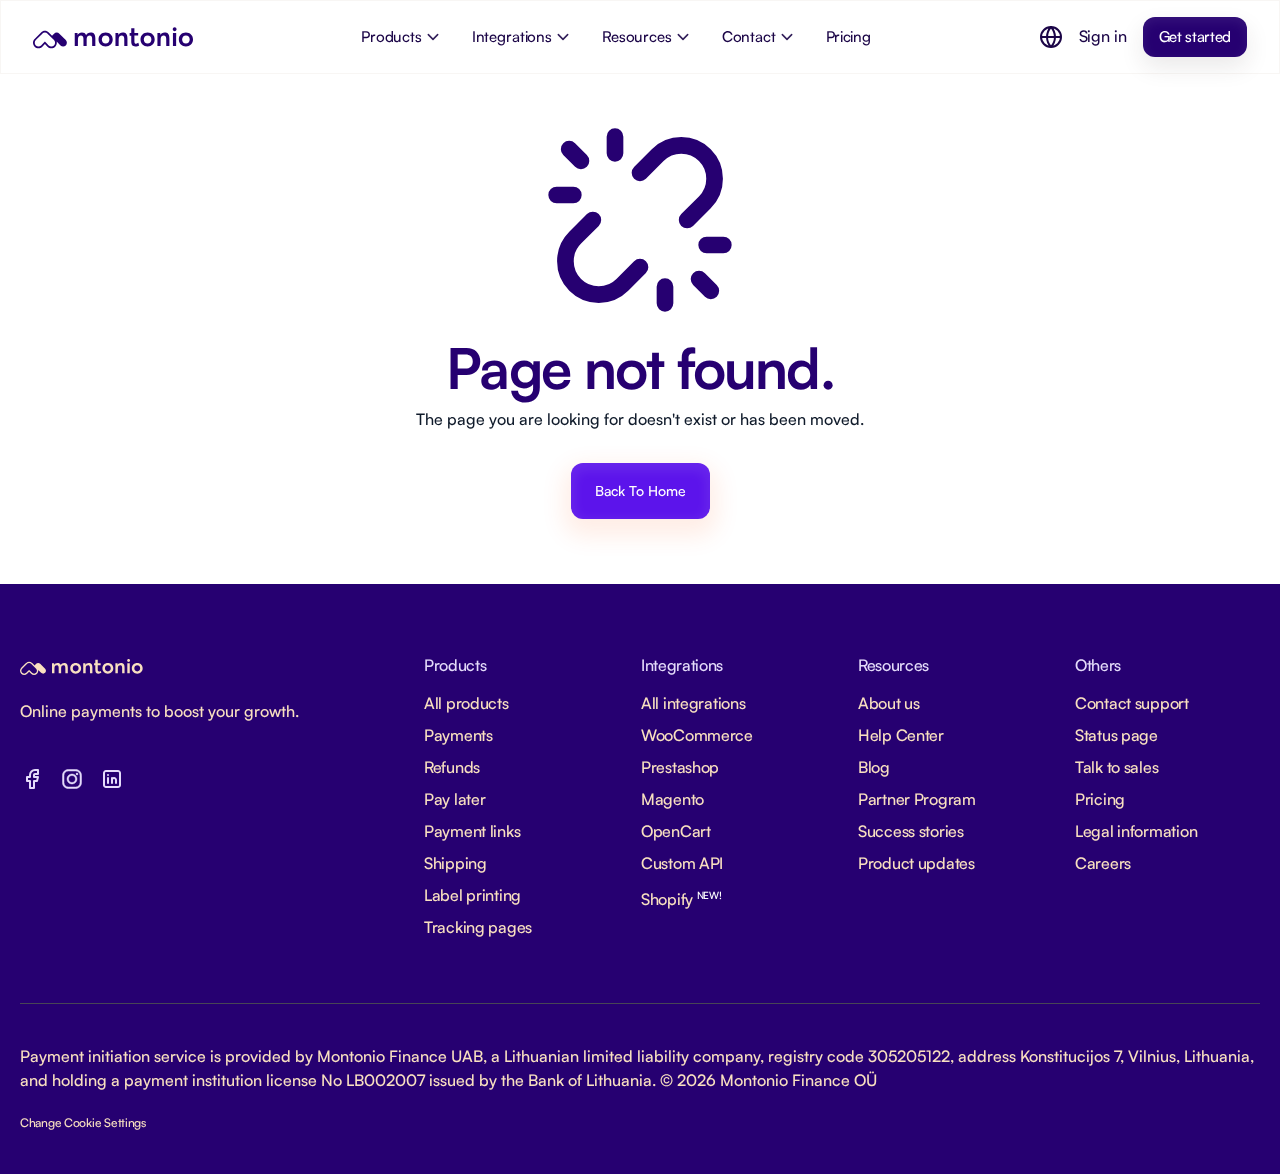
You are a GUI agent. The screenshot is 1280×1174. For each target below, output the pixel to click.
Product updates (916, 863)
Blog (874, 767)
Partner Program (917, 799)
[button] (1051, 37)
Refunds (452, 767)
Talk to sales (1116, 767)
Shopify (681, 899)
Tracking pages (478, 927)
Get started (1195, 36)
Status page (1116, 735)
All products (466, 703)
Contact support (1132, 703)
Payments (458, 735)
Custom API (682, 863)
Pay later (454, 799)
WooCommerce (697, 735)
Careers (1103, 863)
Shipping (455, 863)
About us (889, 703)
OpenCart (676, 831)
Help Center (901, 735)
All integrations (693, 703)
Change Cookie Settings (83, 1122)
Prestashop (680, 767)
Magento (672, 799)
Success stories (911, 831)
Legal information (1136, 831)
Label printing (472, 895)
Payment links (472, 831)
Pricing (1100, 799)
